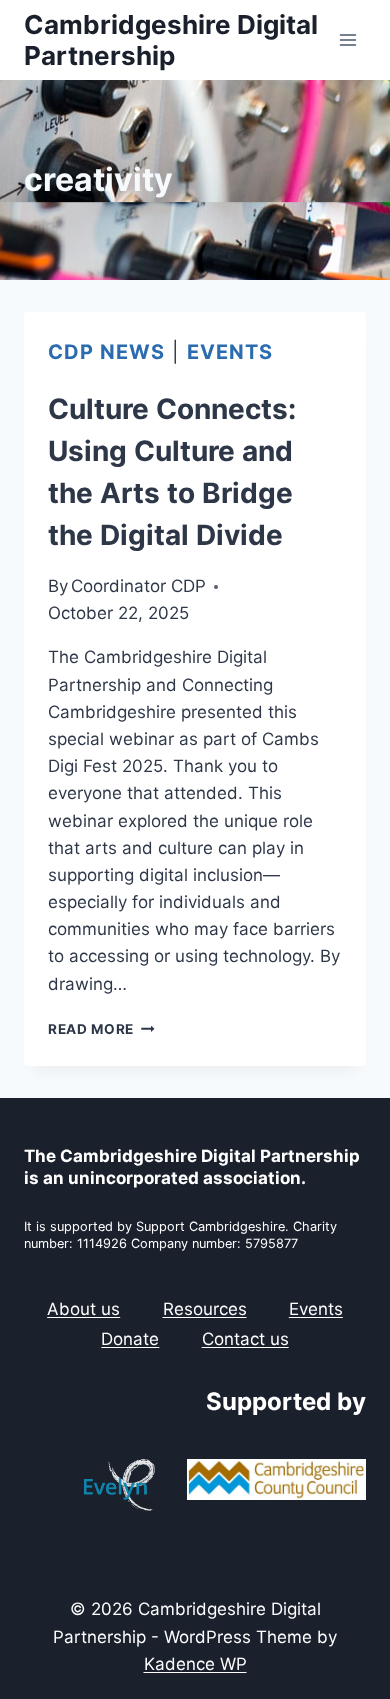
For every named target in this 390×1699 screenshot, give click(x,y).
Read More (101, 1029)
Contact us (245, 1339)
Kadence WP (195, 1664)
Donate (130, 1339)
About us (83, 1309)
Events (230, 352)
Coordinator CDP (138, 586)
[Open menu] (347, 39)
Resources (205, 1309)
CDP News (106, 352)
